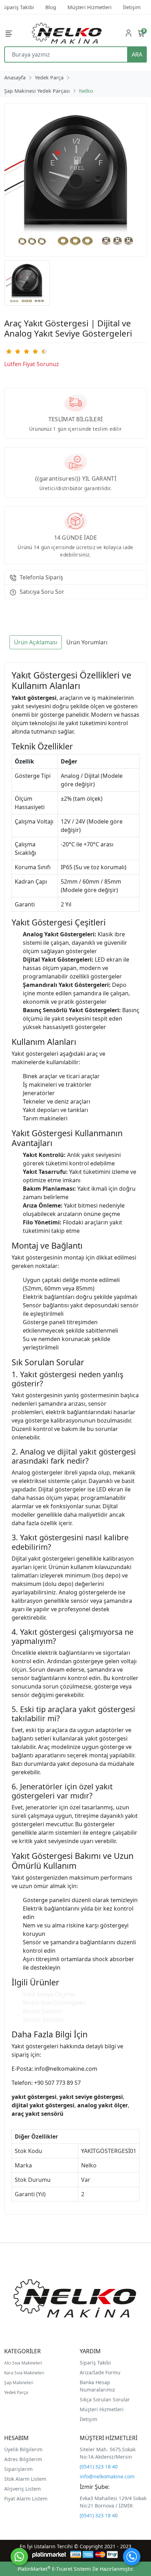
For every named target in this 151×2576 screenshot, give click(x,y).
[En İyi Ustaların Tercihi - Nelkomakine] (67, 33)
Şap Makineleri (19, 2383)
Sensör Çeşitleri (44, 2019)
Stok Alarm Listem (25, 2479)
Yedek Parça (16, 2392)
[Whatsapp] (19, 2557)
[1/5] (9, 351)
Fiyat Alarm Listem (26, 2499)
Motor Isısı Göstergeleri (54, 2003)
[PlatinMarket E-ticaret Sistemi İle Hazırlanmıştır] (49, 2554)
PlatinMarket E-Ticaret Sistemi (54, 2569)
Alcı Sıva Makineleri (23, 2363)
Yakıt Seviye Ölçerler (50, 1994)
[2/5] (13, 351)
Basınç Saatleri (42, 2011)
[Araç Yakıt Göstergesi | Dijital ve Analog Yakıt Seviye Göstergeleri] (75, 180)
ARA (137, 54)
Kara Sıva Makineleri (24, 2373)
